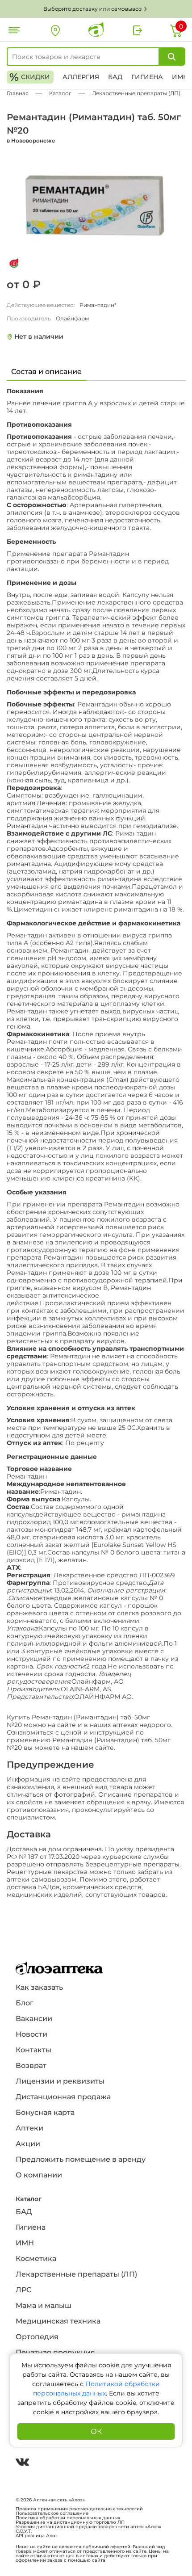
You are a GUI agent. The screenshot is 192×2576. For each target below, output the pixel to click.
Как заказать (39, 1987)
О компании (39, 2175)
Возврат (31, 2065)
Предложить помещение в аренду (81, 2159)
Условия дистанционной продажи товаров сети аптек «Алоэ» (88, 2527)
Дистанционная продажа (63, 2097)
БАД (115, 77)
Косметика (36, 2259)
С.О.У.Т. (24, 2531)
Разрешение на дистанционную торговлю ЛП (70, 2522)
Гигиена (147, 77)
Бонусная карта (45, 2112)
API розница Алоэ (37, 2536)
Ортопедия (37, 2337)
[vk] (22, 2463)
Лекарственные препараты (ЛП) (76, 2274)
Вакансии (34, 2019)
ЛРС (23, 2290)
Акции (28, 2144)
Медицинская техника (58, 2321)
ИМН (180, 77)
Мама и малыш (44, 2305)
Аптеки (29, 2128)
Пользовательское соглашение (52, 2513)
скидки (30, 77)
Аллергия (81, 77)
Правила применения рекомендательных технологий (79, 2509)
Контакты (33, 2050)
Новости (31, 2034)
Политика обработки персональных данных (68, 2518)
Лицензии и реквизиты (60, 2081)
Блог (25, 2003)
